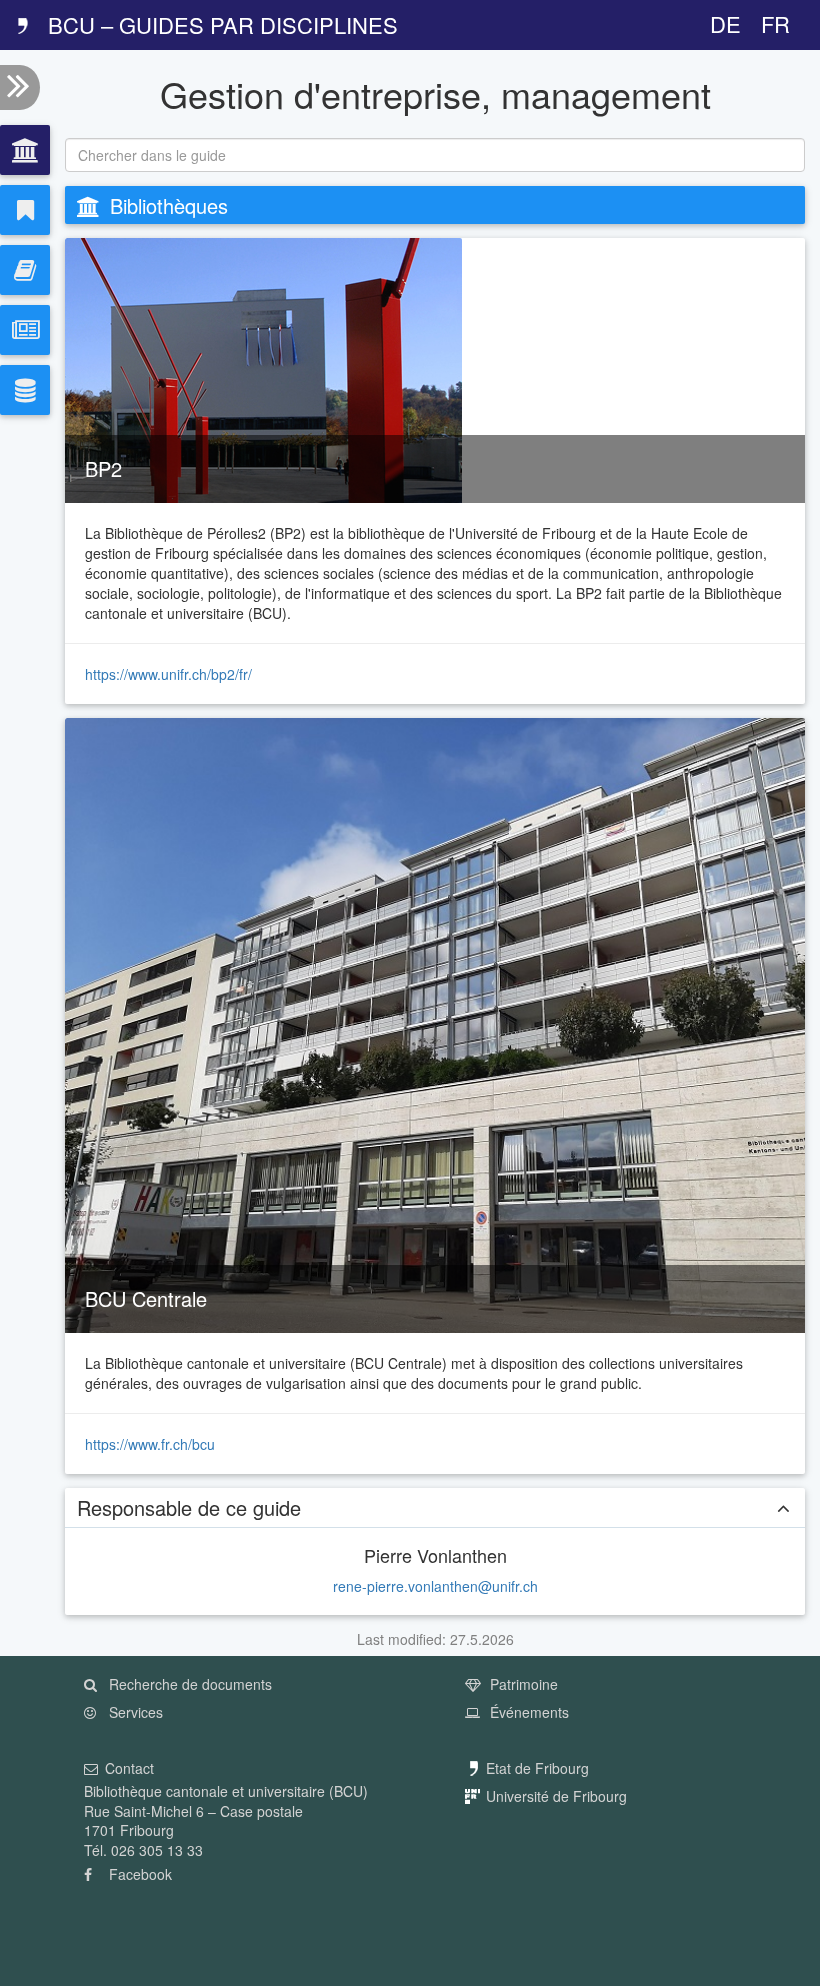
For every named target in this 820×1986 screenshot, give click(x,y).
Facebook (138, 1874)
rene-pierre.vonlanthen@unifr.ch (435, 1586)
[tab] (25, 150)
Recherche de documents (188, 1684)
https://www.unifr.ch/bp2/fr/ (168, 674)
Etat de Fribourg (537, 1768)
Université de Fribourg (556, 1796)
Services (134, 1712)
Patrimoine (522, 1684)
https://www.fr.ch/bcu (150, 1444)
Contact (129, 1768)
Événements (527, 1712)
